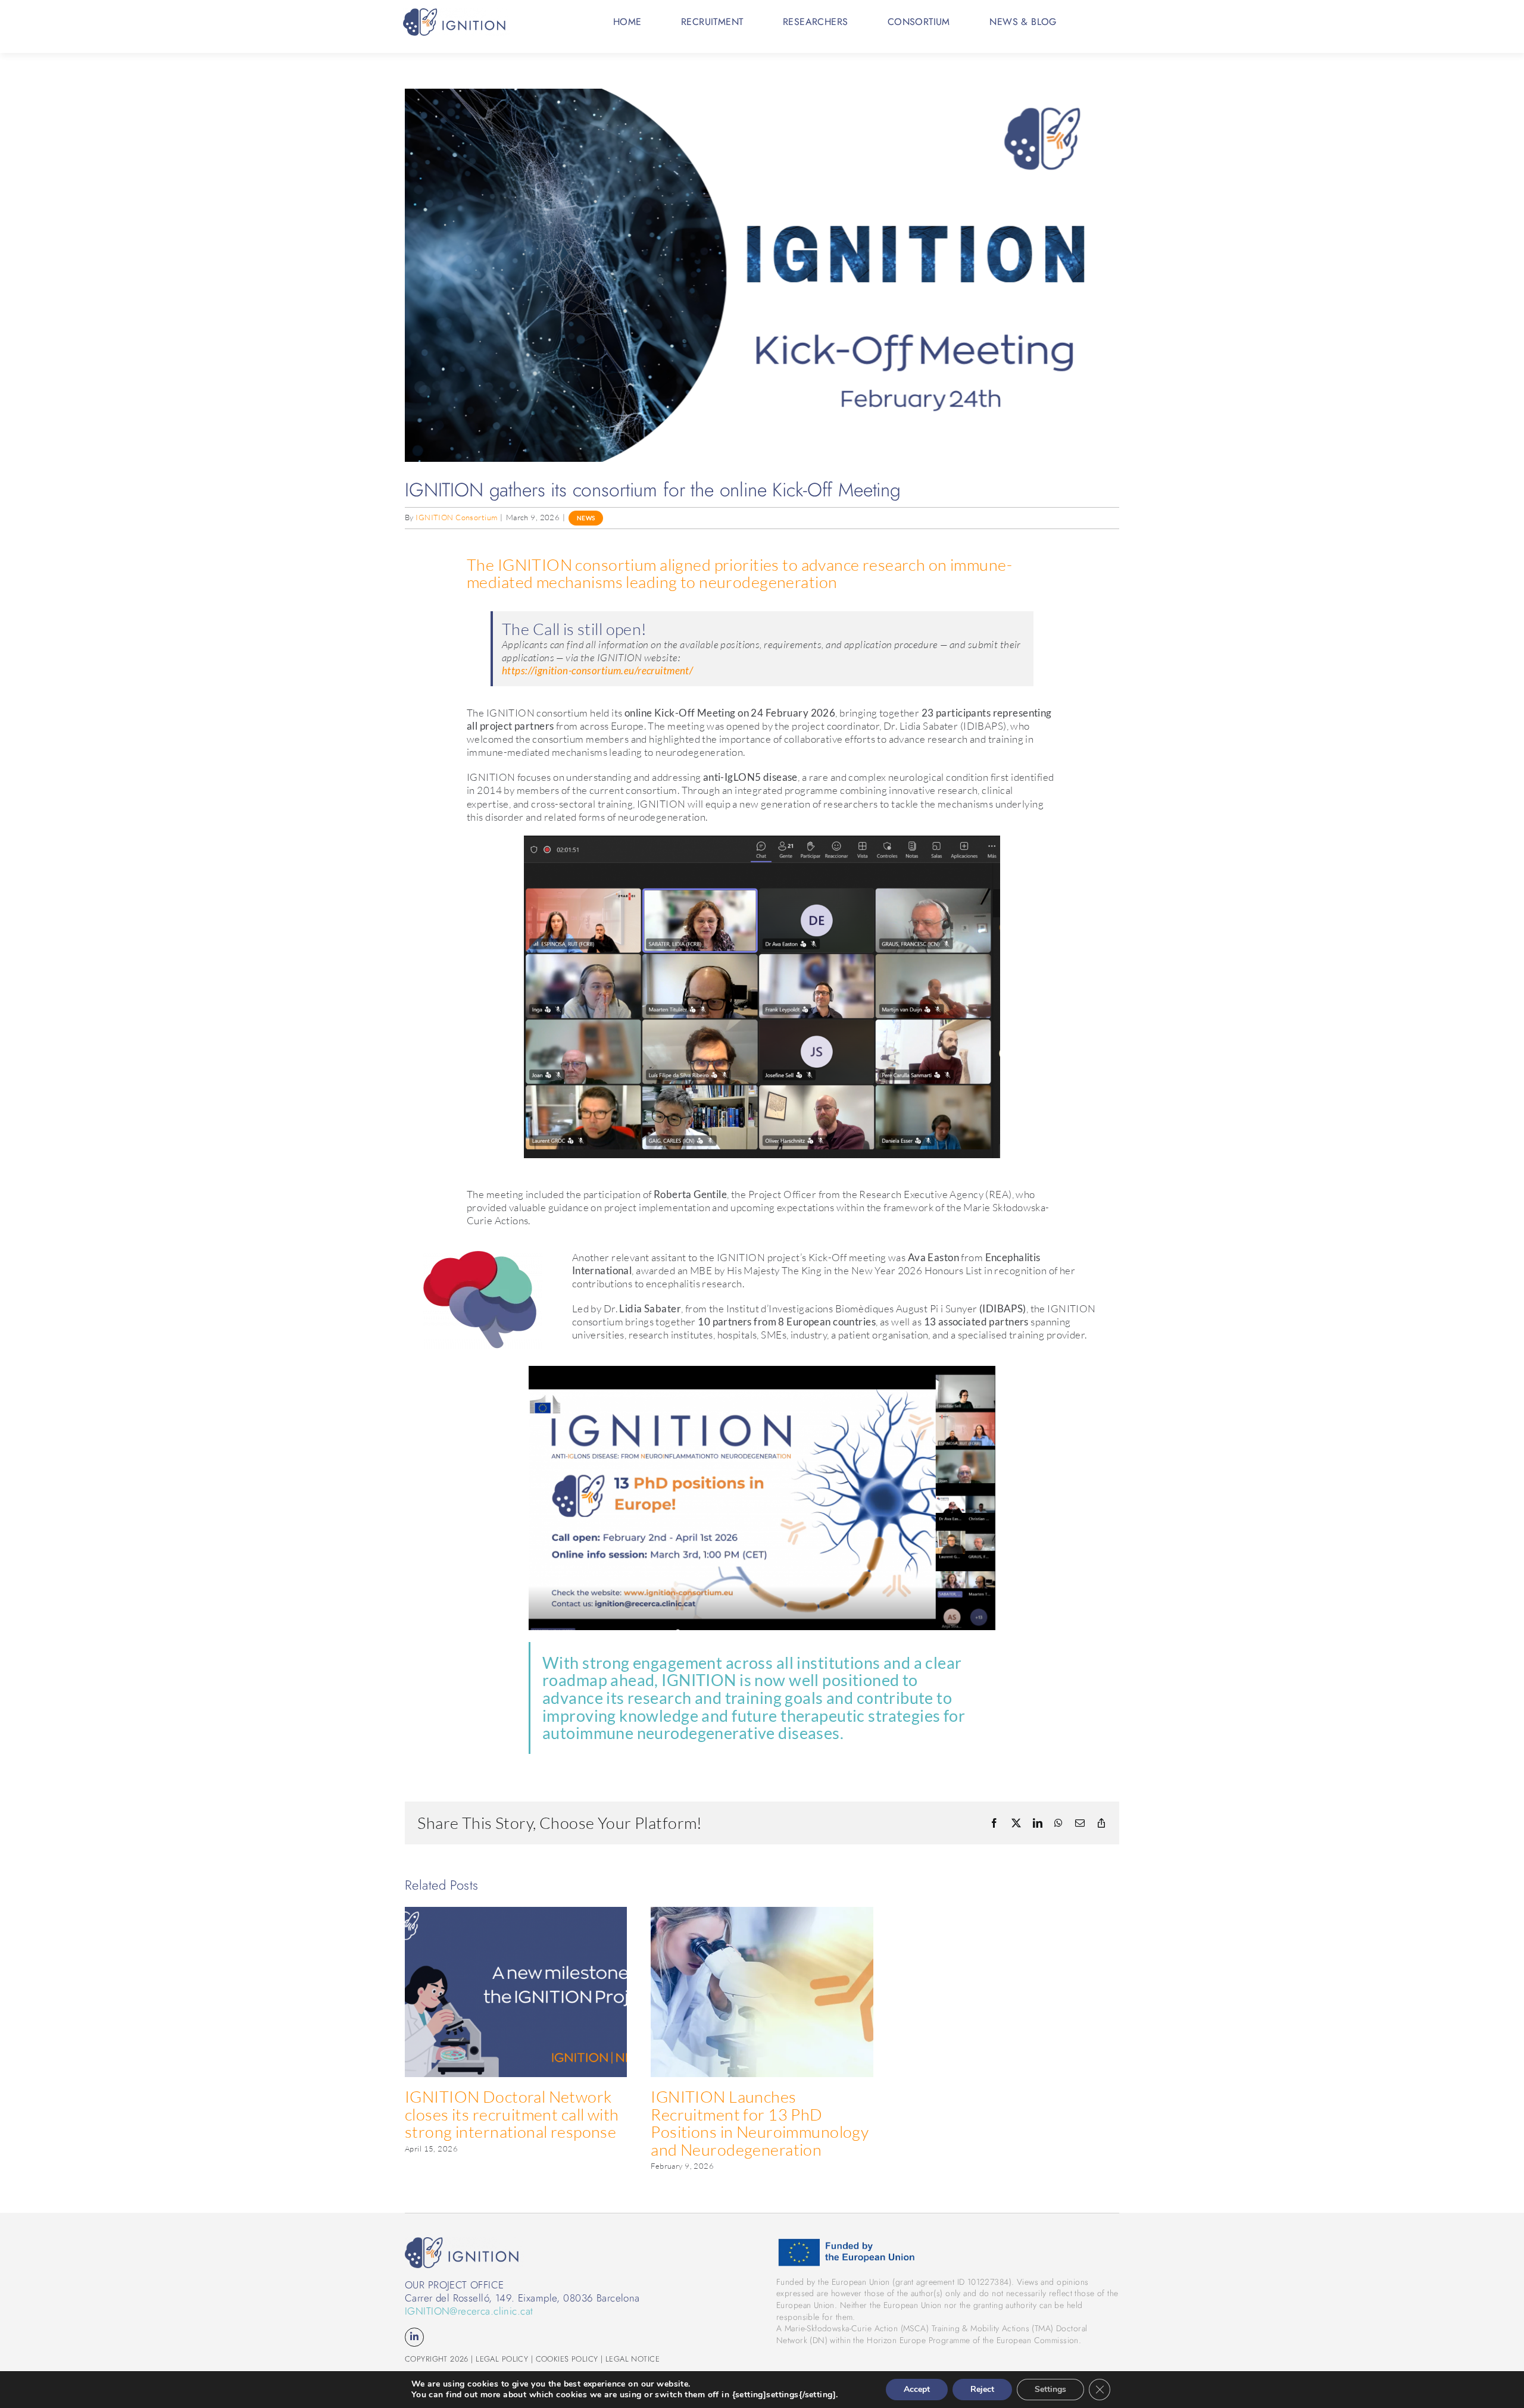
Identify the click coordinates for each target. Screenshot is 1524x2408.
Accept (917, 2389)
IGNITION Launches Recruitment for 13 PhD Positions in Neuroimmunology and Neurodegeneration (760, 2123)
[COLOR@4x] (457, 13)
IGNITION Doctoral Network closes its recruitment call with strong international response (512, 2114)
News (586, 518)
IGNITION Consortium (456, 517)
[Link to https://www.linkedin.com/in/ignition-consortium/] (414, 2337)
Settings (1050, 2389)
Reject (982, 2389)
